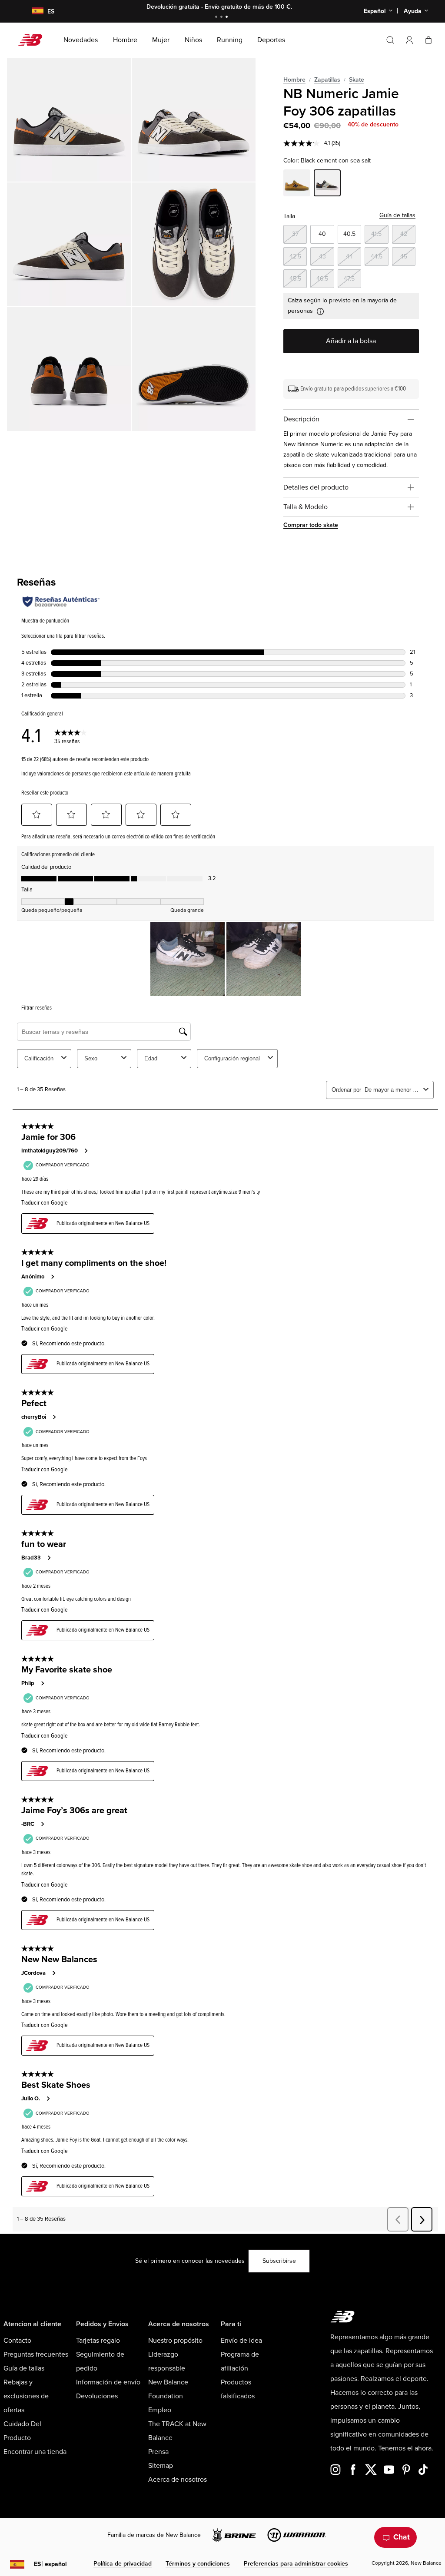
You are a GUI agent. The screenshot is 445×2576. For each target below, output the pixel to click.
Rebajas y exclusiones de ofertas (26, 2396)
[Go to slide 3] (228, 18)
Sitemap (161, 2466)
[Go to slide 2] (222, 18)
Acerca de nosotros (178, 2480)
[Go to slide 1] (217, 18)
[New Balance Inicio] (34, 40)
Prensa (158, 2452)
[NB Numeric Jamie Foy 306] (69, 120)
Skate (357, 80)
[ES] (32, 12)
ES (50, 2564)
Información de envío (108, 2382)
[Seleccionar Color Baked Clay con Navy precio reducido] (297, 184)
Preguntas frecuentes (36, 2354)
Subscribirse (279, 2261)
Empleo (160, 2410)
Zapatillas (327, 80)
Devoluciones (97, 2396)
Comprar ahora (272, 7)
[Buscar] (390, 40)
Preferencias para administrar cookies (296, 2564)
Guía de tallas (397, 215)
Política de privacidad (123, 2564)
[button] (409, 40)
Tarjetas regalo (98, 2341)
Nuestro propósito (175, 2341)
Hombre (294, 80)
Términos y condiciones (198, 2564)
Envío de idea (241, 2341)
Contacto (17, 2341)
